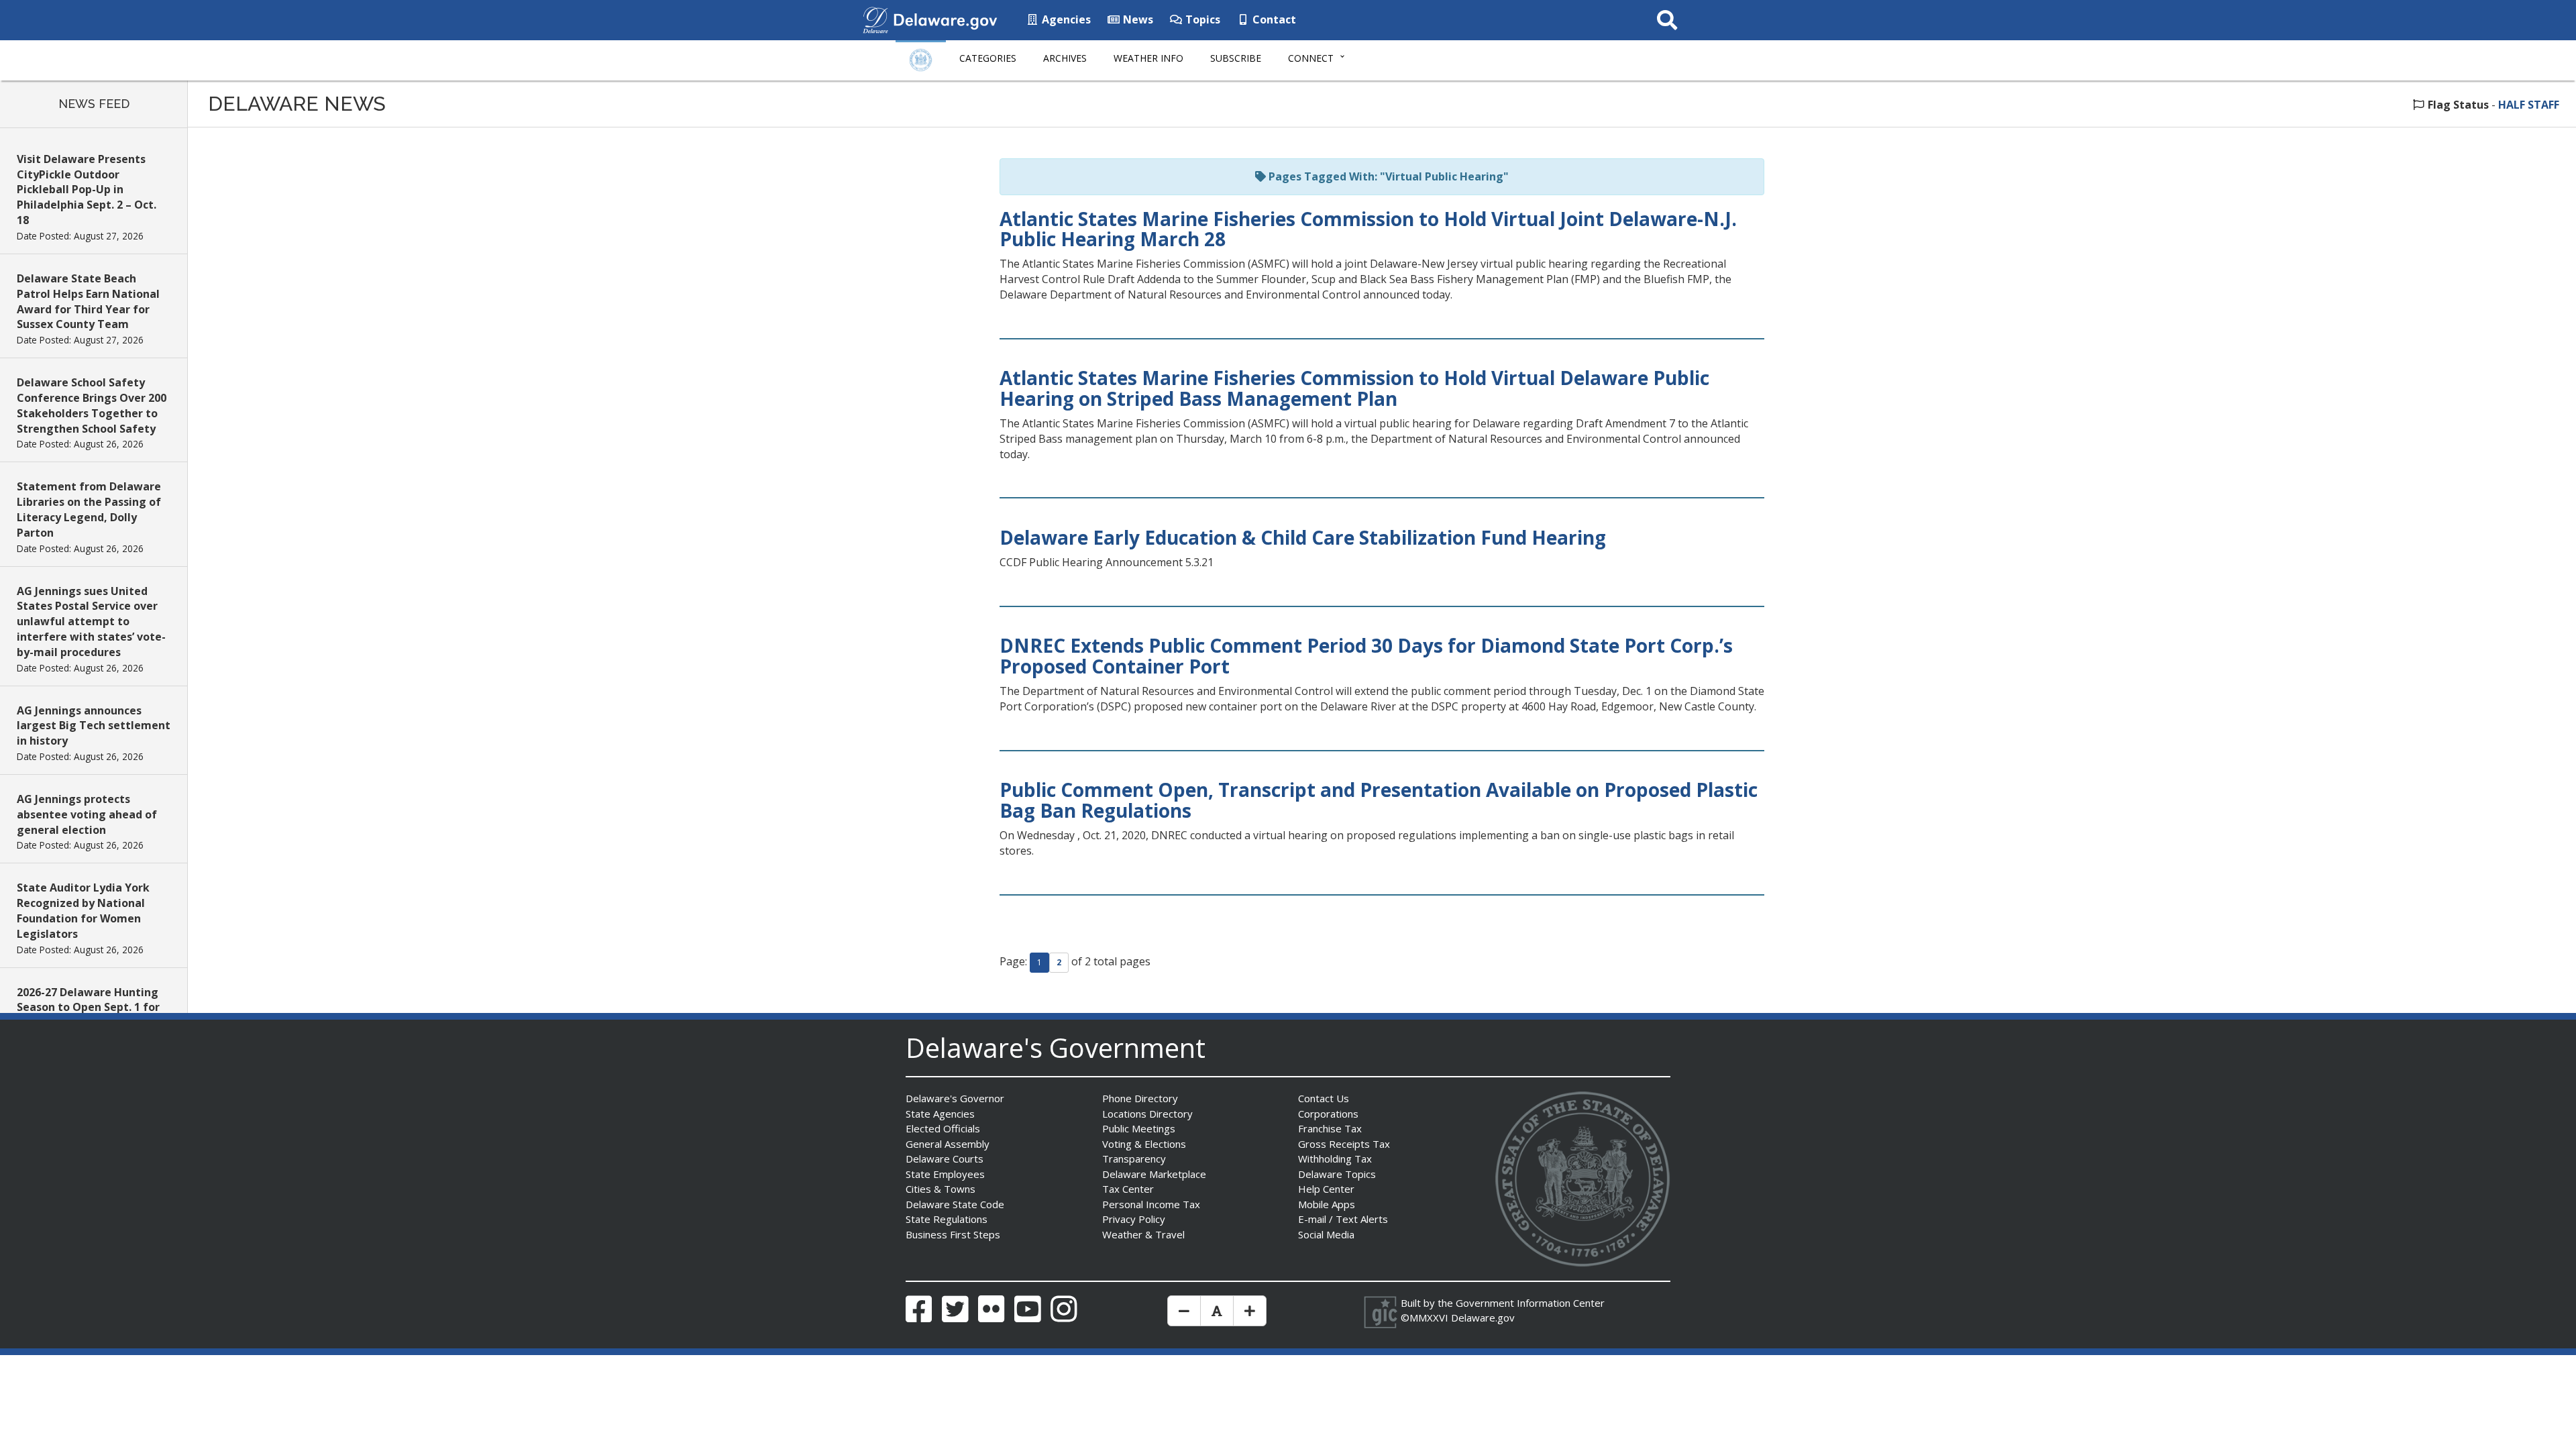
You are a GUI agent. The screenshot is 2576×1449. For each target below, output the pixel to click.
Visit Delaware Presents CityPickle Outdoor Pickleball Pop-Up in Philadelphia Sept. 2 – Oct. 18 (87, 190)
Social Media (1326, 1234)
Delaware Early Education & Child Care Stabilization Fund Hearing (1303, 537)
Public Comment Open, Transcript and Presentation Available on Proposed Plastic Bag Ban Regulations (1379, 800)
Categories (988, 58)
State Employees (945, 1174)
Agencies (1065, 19)
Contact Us (1324, 1098)
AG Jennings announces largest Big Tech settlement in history (94, 726)
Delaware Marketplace (1154, 1174)
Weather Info (1148, 58)
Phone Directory (1140, 1098)
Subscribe (1236, 58)
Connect (1311, 58)
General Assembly (948, 1144)
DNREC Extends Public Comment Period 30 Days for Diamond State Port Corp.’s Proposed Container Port (1366, 656)
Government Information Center (1530, 1303)
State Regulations (947, 1219)
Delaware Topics (1337, 1174)
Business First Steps (953, 1234)
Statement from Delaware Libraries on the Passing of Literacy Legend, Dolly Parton (89, 509)
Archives (1065, 58)
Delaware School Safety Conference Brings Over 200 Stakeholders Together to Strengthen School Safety (92, 406)
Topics (1201, 19)
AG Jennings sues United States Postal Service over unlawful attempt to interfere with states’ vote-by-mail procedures (91, 622)
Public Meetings (1139, 1128)
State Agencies (940, 1114)
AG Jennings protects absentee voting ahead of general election (87, 814)
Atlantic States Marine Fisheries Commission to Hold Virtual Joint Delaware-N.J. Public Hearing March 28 (1368, 229)
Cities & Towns (941, 1189)
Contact (1273, 19)
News (1137, 19)
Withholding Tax (1335, 1159)
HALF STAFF (2529, 105)
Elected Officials (943, 1128)
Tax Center (1128, 1189)
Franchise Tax (1330, 1128)
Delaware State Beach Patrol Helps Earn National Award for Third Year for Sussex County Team (88, 302)
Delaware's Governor (955, 1098)
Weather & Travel (1143, 1234)
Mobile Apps (1327, 1204)
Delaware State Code (955, 1204)
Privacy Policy (1134, 1219)
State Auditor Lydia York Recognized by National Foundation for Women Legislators (83, 911)
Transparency (1134, 1159)
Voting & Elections (1144, 1144)
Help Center (1326, 1189)
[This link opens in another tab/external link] (875, 19)
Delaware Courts (945, 1159)
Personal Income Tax (1151, 1204)
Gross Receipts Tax (1344, 1144)
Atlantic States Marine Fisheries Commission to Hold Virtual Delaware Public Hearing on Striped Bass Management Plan (1354, 388)
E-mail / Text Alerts (1343, 1219)
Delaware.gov (1483, 1318)
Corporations (1328, 1114)
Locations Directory (1147, 1114)
